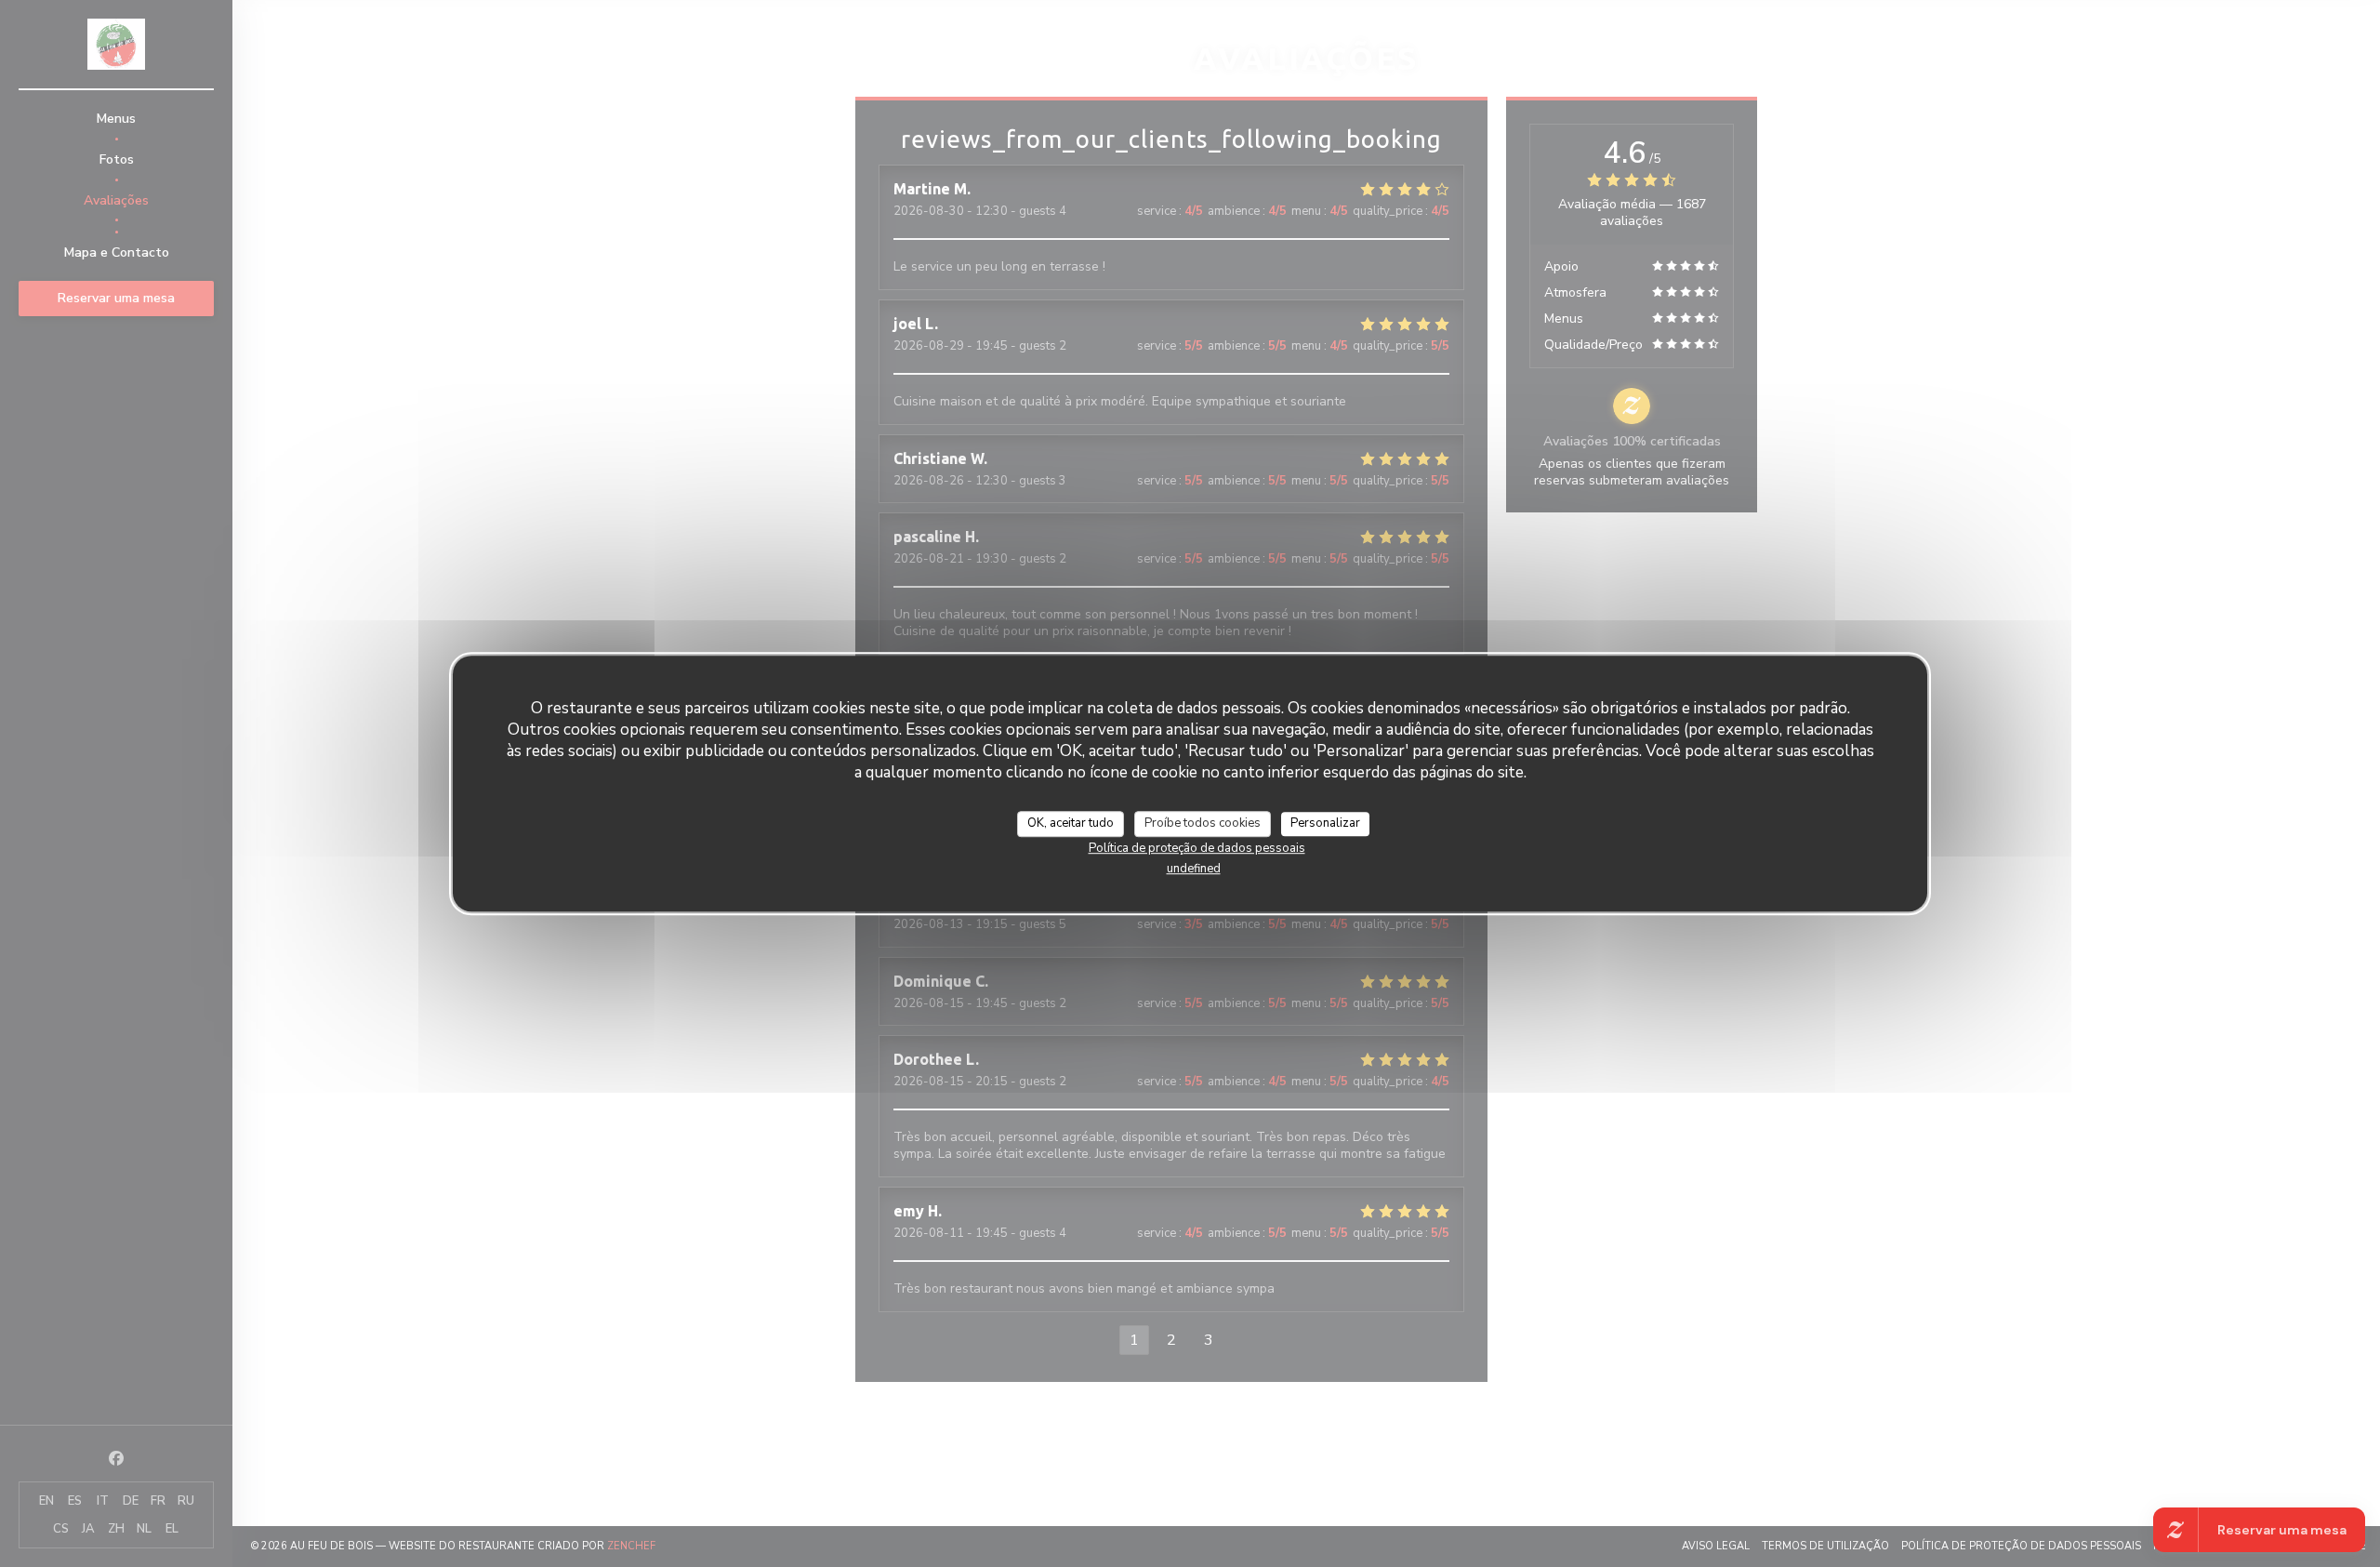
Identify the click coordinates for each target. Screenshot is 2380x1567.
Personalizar (1325, 823)
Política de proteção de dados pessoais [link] (1197, 847)
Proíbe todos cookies (1203, 823)
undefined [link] (1194, 868)
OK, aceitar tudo (1071, 823)
